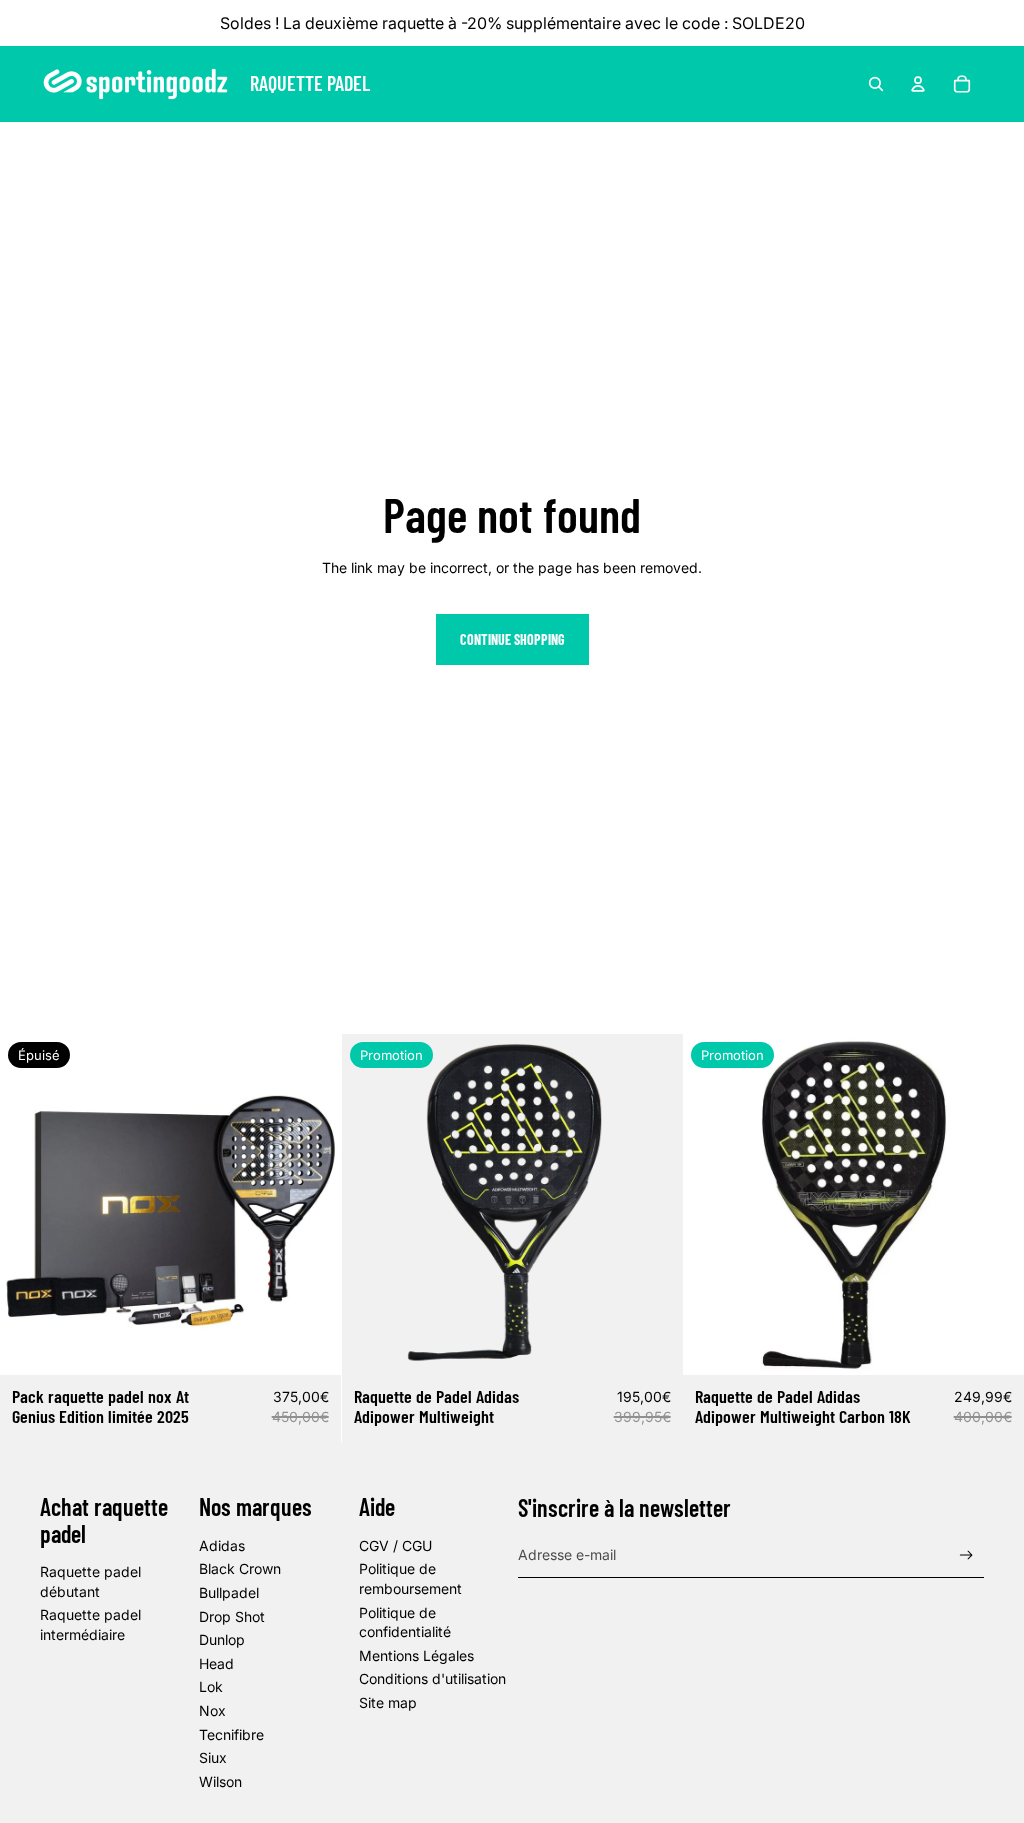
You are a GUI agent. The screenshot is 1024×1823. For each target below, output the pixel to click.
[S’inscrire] (966, 1555)
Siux (213, 1757)
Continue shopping (512, 639)
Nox (212, 1710)
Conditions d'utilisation (432, 1678)
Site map (388, 1702)
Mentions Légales (416, 1655)
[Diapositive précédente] (30, 1204)
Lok (211, 1686)
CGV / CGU (395, 1545)
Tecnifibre (231, 1734)
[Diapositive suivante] (311, 1204)
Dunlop (222, 1639)
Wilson (220, 1781)
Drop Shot (232, 1616)
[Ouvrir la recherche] (876, 84)
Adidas (222, 1545)
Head (216, 1663)
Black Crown (240, 1568)
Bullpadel (229, 1592)
